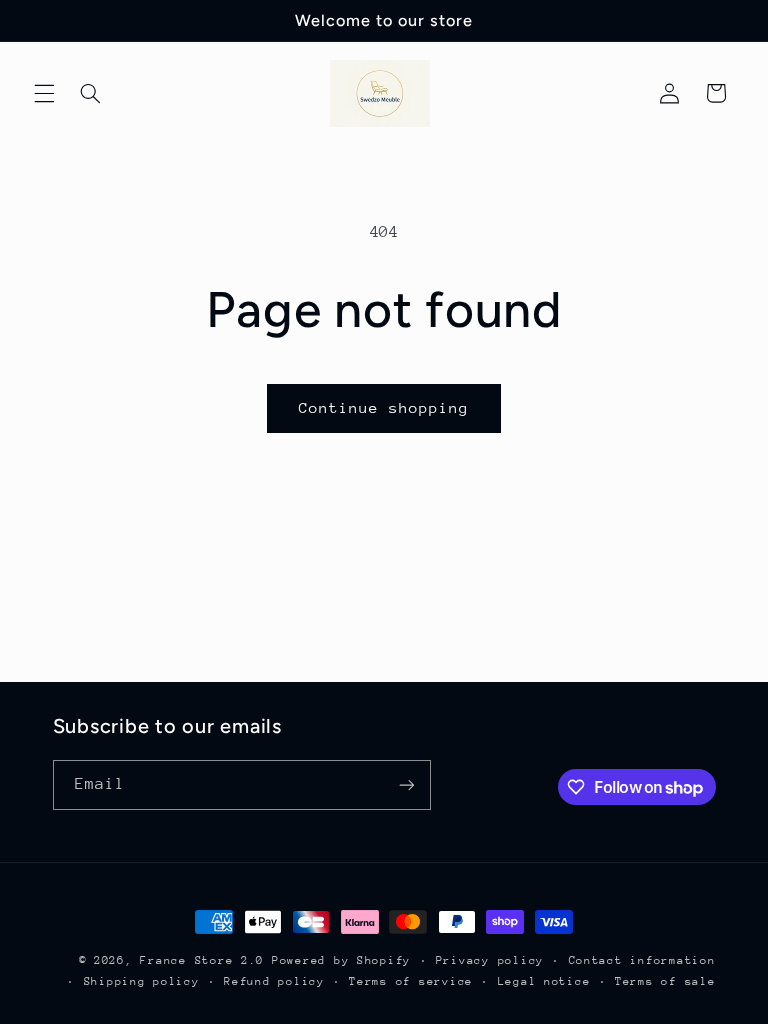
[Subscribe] (406, 784)
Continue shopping (384, 407)
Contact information (642, 960)
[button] (44, 93)
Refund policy (274, 981)
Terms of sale (665, 981)
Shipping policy (142, 981)
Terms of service (411, 981)
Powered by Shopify (341, 960)
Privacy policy (490, 960)
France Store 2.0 (202, 960)
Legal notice (544, 981)
